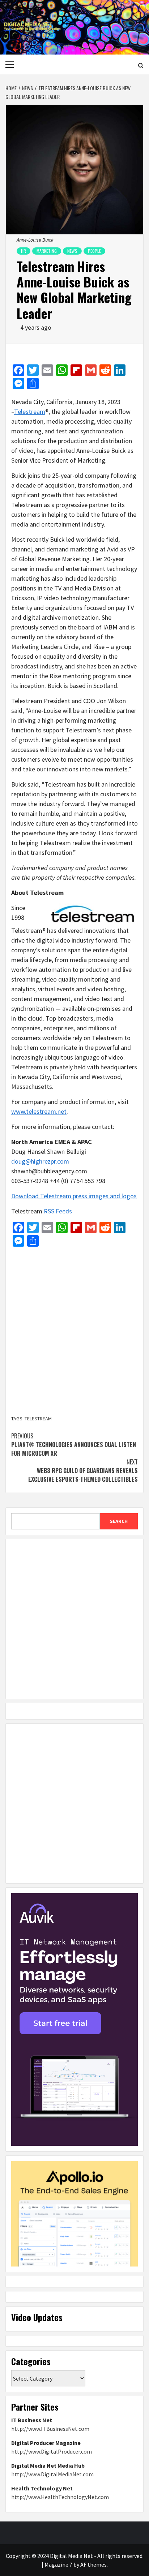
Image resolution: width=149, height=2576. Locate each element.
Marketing (47, 251)
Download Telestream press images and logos (74, 1196)
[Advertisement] (74, 1332)
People (94, 251)
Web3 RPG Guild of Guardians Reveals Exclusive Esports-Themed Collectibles (83, 1471)
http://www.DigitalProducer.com (52, 2451)
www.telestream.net (39, 1111)
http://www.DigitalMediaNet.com (52, 2474)
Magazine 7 (58, 2564)
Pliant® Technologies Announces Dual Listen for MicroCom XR (74, 1445)
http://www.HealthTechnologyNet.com (60, 2497)
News (72, 251)
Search (119, 1521)
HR (24, 251)
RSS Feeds (58, 1211)
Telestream (30, 412)
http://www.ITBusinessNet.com (50, 2429)
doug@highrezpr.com (40, 1161)
